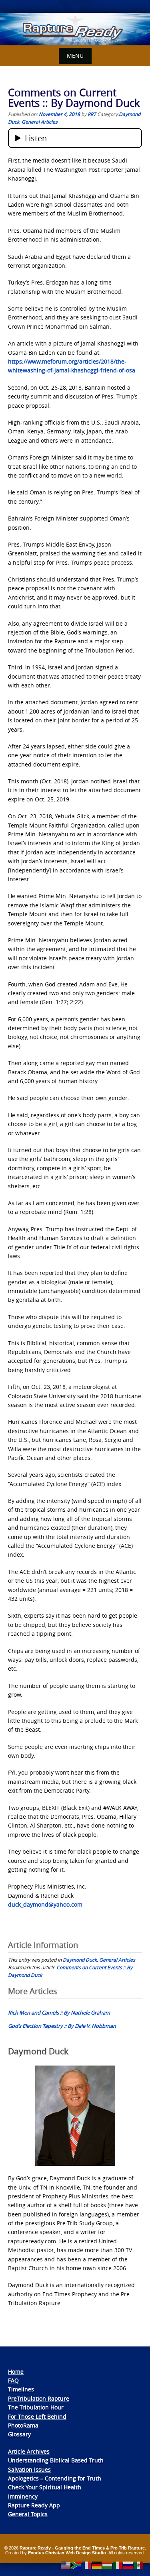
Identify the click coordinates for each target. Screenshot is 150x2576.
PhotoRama (23, 2425)
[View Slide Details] (75, 29)
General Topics (28, 2514)
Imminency (23, 2496)
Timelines (21, 2389)
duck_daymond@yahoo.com (45, 1904)
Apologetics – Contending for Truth (55, 2478)
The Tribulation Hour (36, 2407)
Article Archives (29, 2451)
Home (16, 2372)
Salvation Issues (29, 2469)
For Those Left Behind (37, 2416)
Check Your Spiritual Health (45, 2487)
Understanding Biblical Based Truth (56, 2460)
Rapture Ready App (34, 2505)
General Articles (40, 122)
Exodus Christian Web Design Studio (67, 2553)
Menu (75, 56)
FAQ (13, 2380)
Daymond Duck (80, 1960)
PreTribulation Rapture (39, 2398)
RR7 (92, 114)
